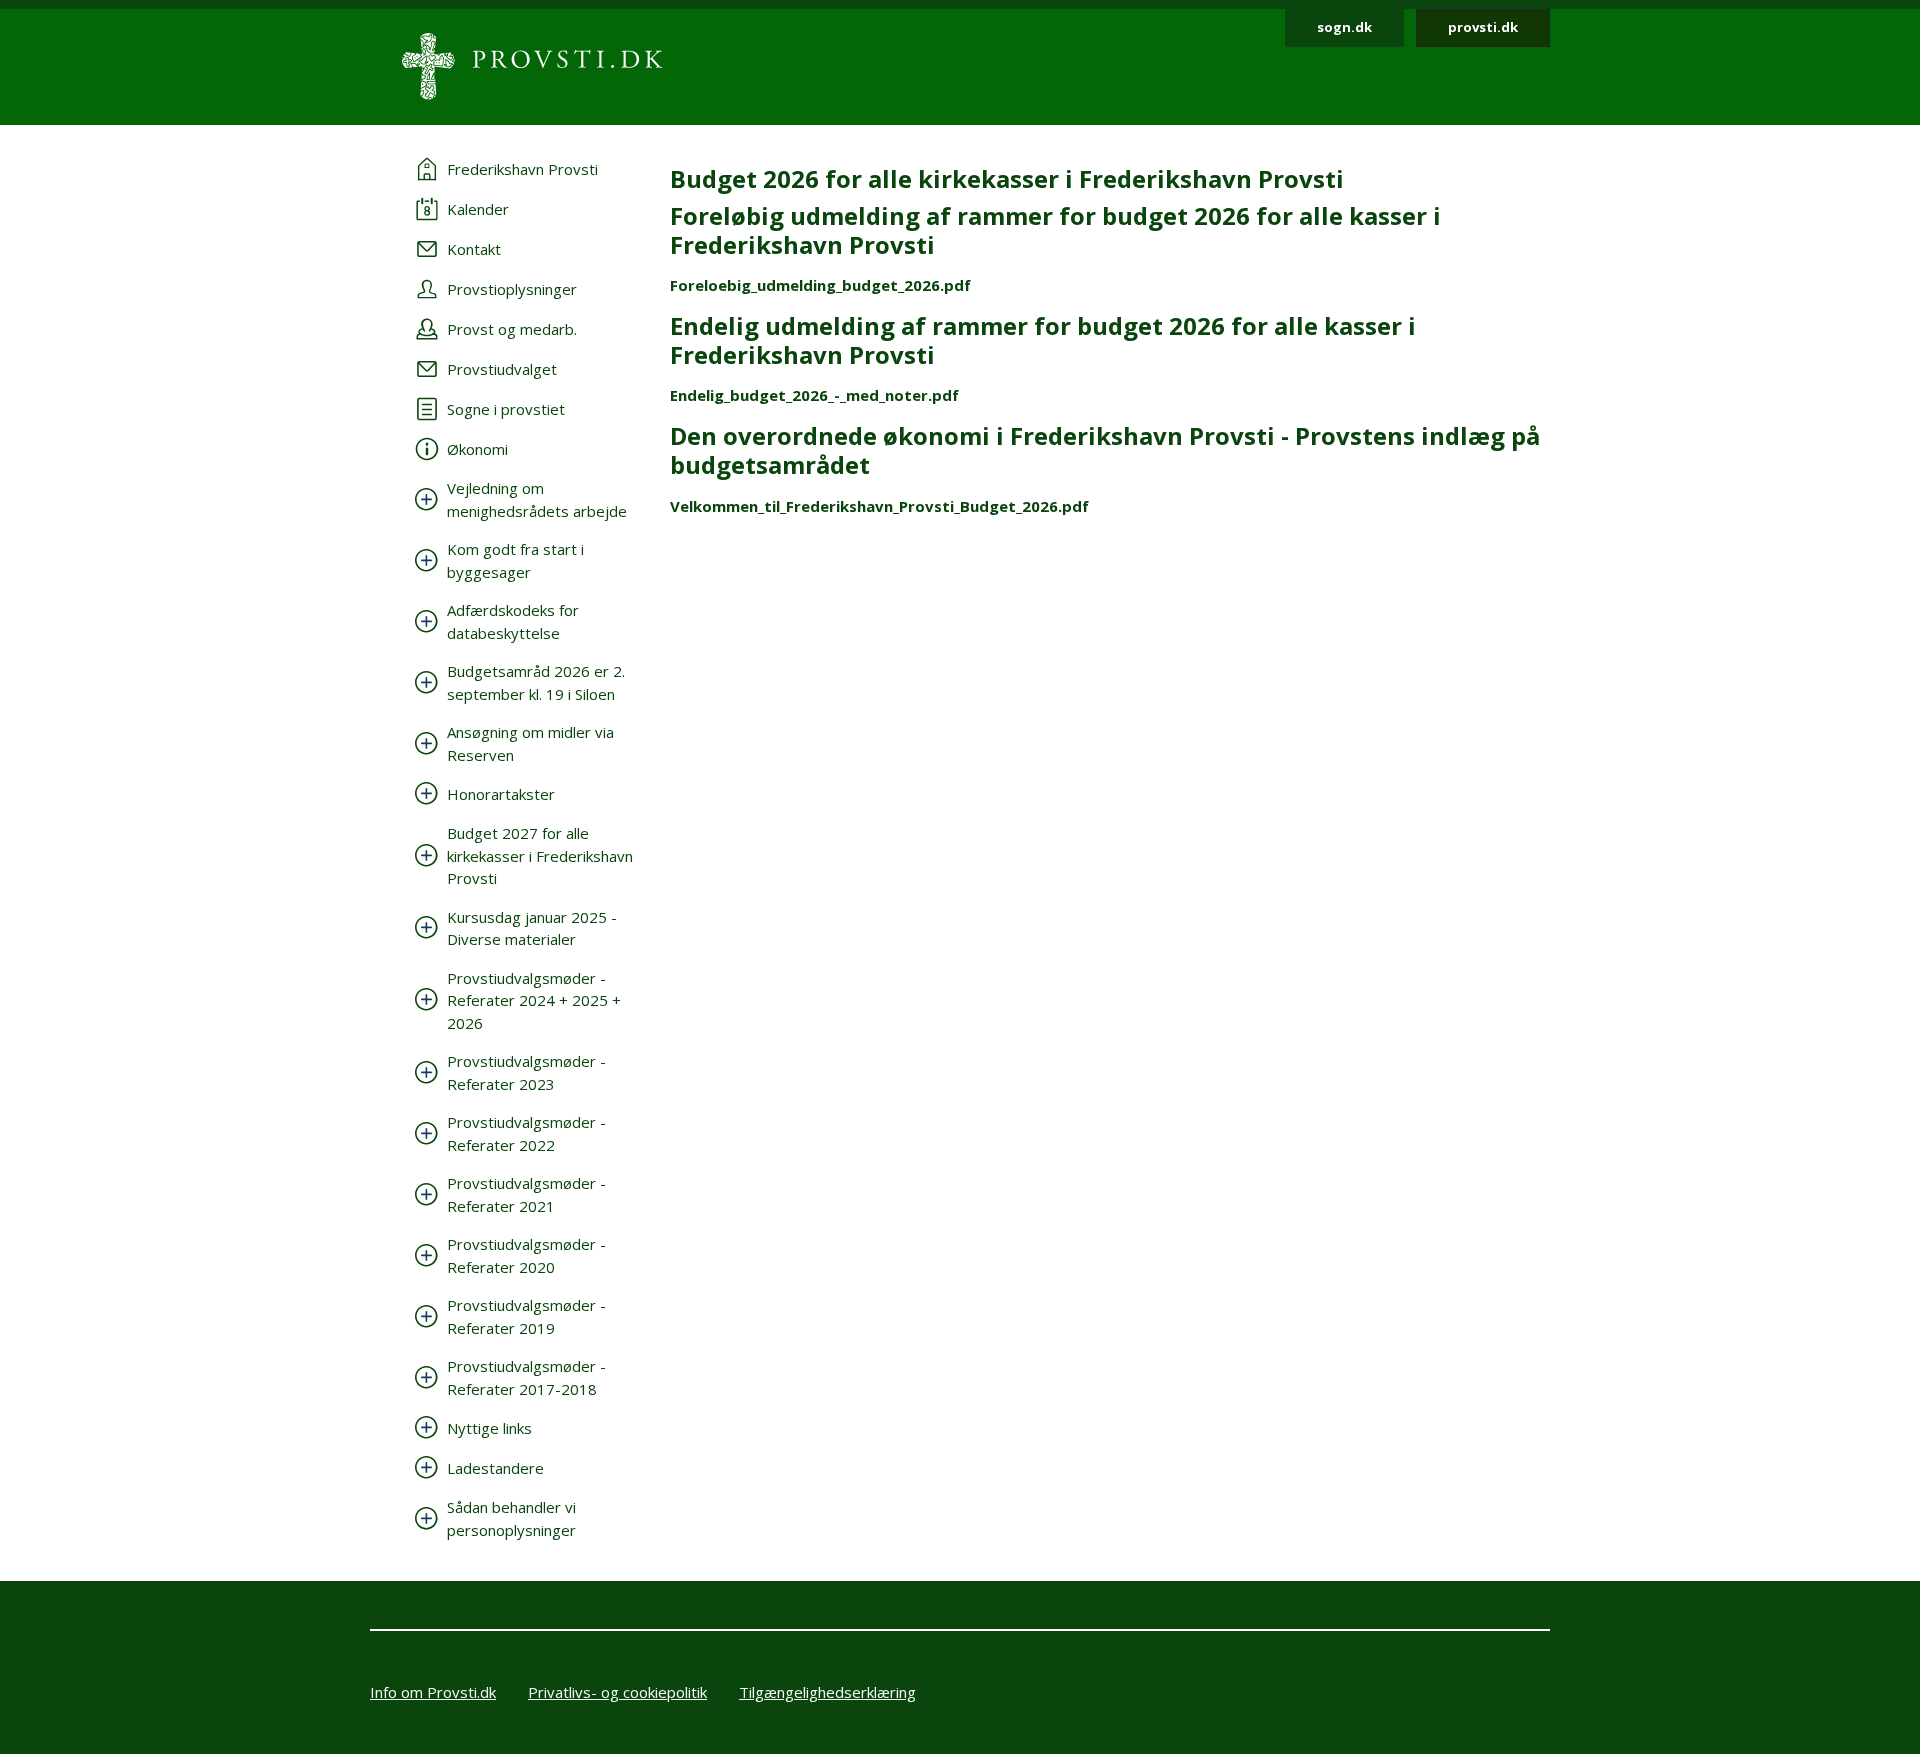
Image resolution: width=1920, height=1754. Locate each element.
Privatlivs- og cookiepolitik (617, 1692)
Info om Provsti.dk (433, 1692)
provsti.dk (1483, 27)
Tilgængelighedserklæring (827, 1692)
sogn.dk (1344, 27)
